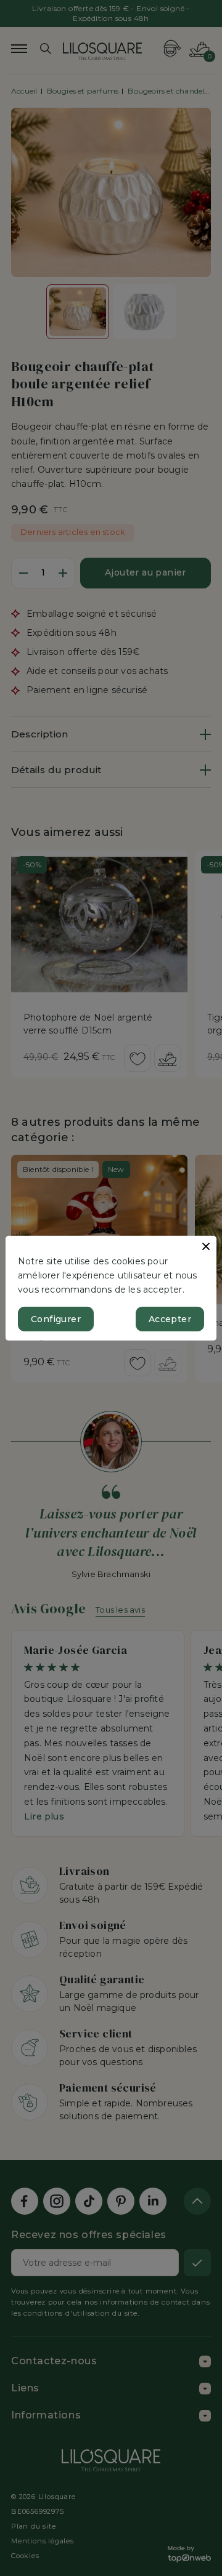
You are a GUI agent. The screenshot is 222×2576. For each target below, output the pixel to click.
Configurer (56, 1319)
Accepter (170, 1319)
